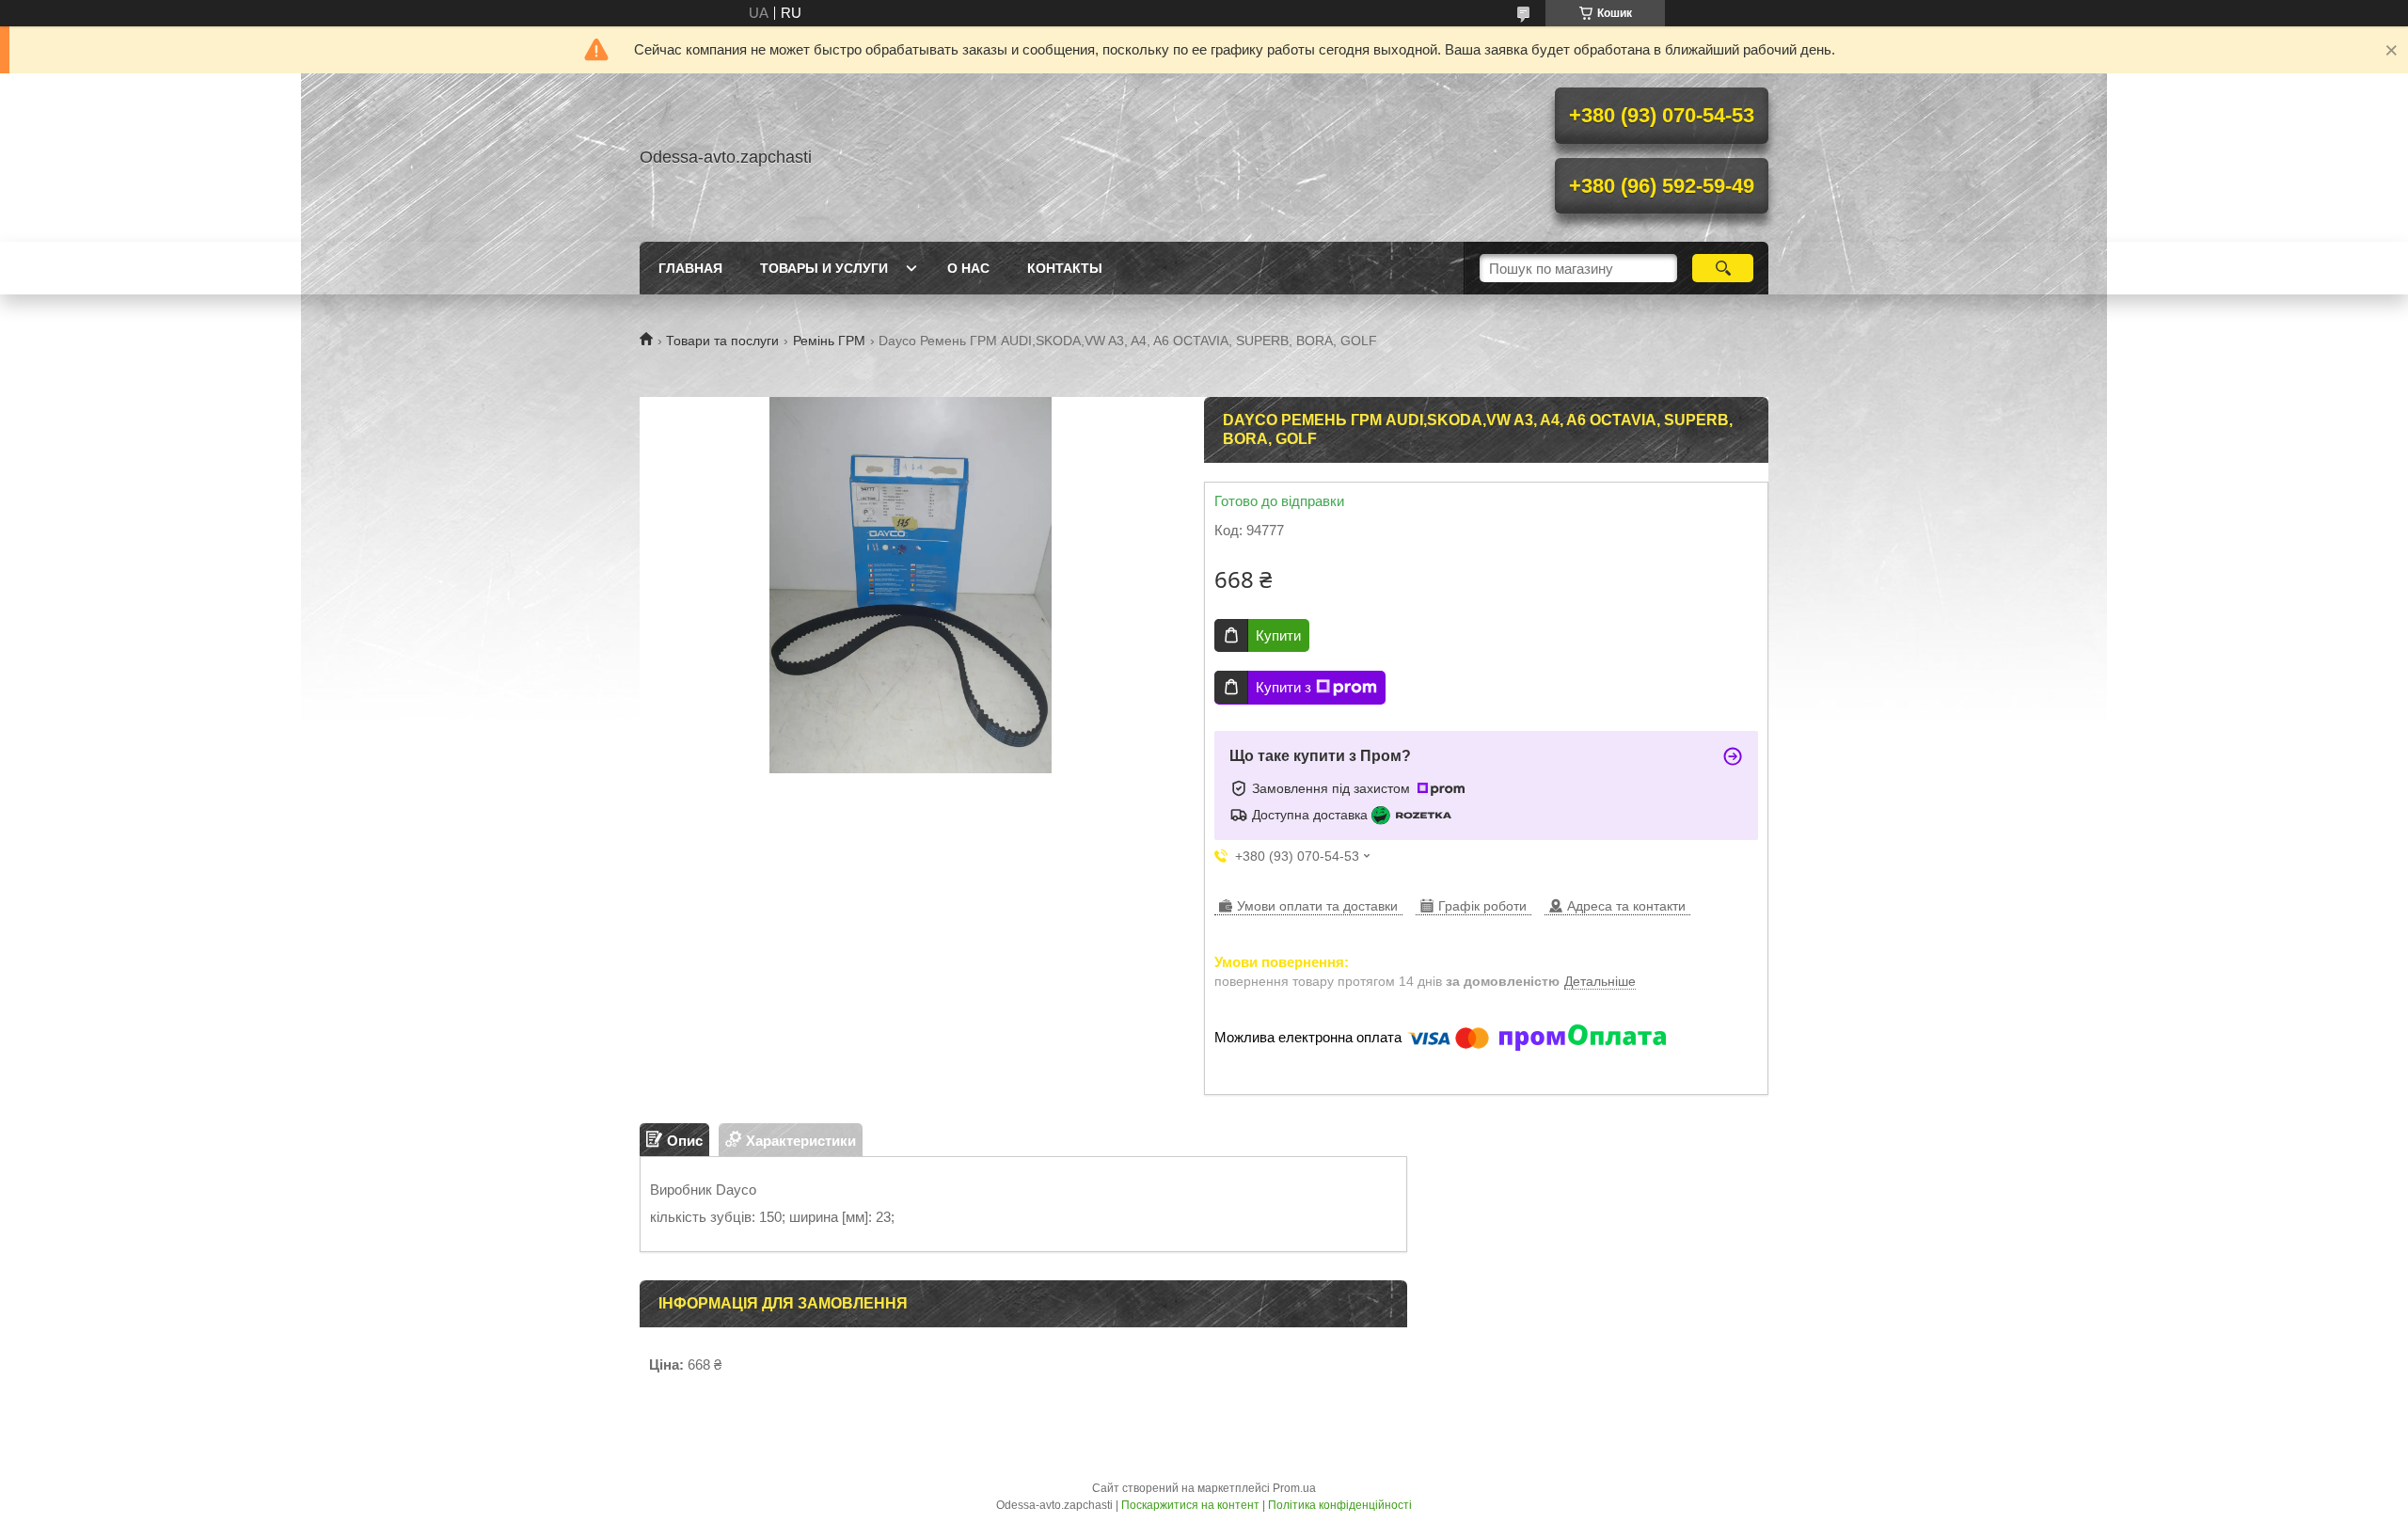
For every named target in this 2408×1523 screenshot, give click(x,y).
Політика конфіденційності (1340, 1505)
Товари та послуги (722, 341)
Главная (690, 268)
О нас (968, 268)
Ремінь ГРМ (829, 341)
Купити (1278, 635)
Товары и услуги (824, 268)
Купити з (1283, 687)
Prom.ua (1294, 1488)
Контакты (1065, 268)
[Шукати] (1723, 268)
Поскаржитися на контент (1190, 1505)
